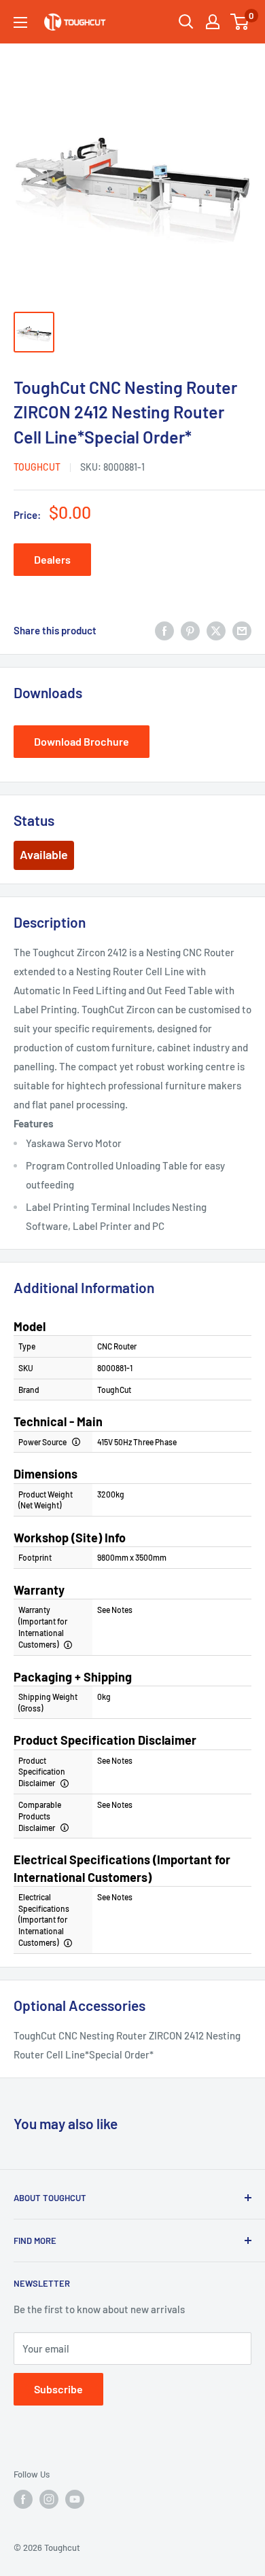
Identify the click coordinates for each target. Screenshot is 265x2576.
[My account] (213, 22)
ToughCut (37, 467)
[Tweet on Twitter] (216, 630)
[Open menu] (20, 22)
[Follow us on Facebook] (23, 2499)
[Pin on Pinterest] (190, 630)
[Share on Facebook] (164, 630)
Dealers (52, 559)
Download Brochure (82, 741)
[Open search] (186, 22)
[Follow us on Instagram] (49, 2499)
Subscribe (58, 2389)
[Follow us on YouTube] (75, 2499)
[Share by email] (242, 630)
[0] (240, 22)
